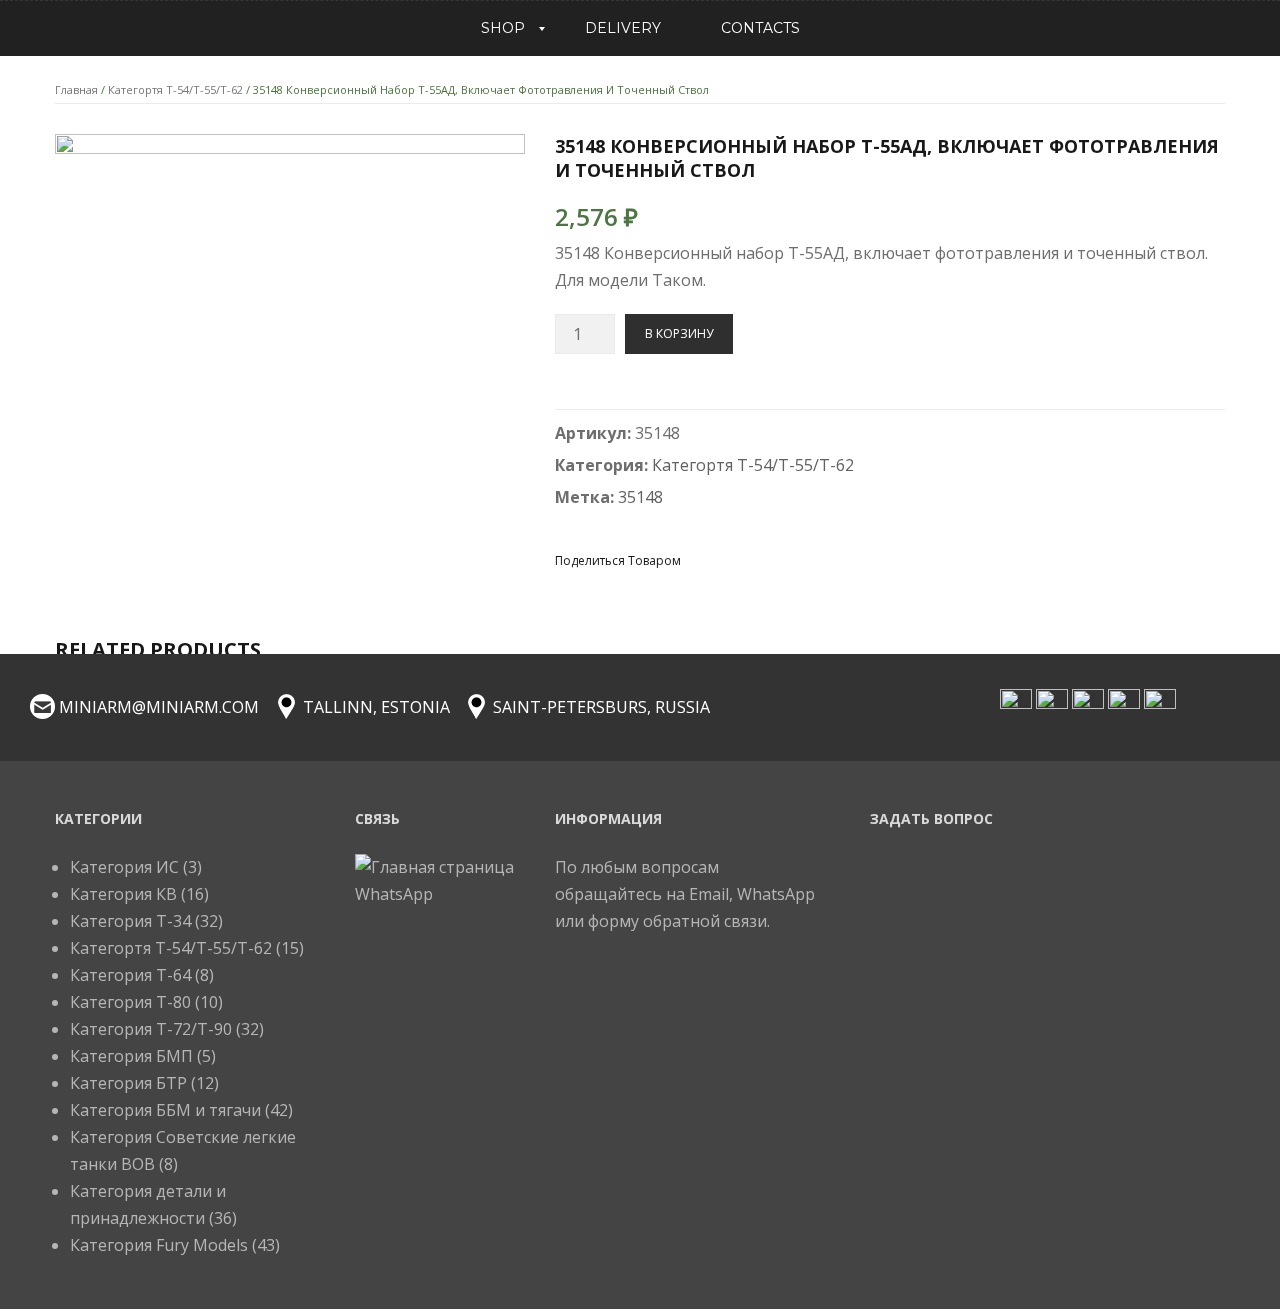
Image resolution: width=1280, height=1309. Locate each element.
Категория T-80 (130, 1002)
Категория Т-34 (130, 921)
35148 (640, 497)
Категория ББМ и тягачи (165, 1110)
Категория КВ (123, 894)
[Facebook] (701, 559)
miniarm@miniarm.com (159, 707)
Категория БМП (131, 1056)
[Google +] (809, 559)
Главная (76, 89)
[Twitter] (737, 559)
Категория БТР (128, 1083)
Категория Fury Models (159, 1245)
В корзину (679, 333)
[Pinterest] (773, 559)
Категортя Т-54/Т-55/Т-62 (175, 89)
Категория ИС (124, 867)
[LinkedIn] (845, 559)
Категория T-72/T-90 (151, 1029)
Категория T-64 (130, 975)
